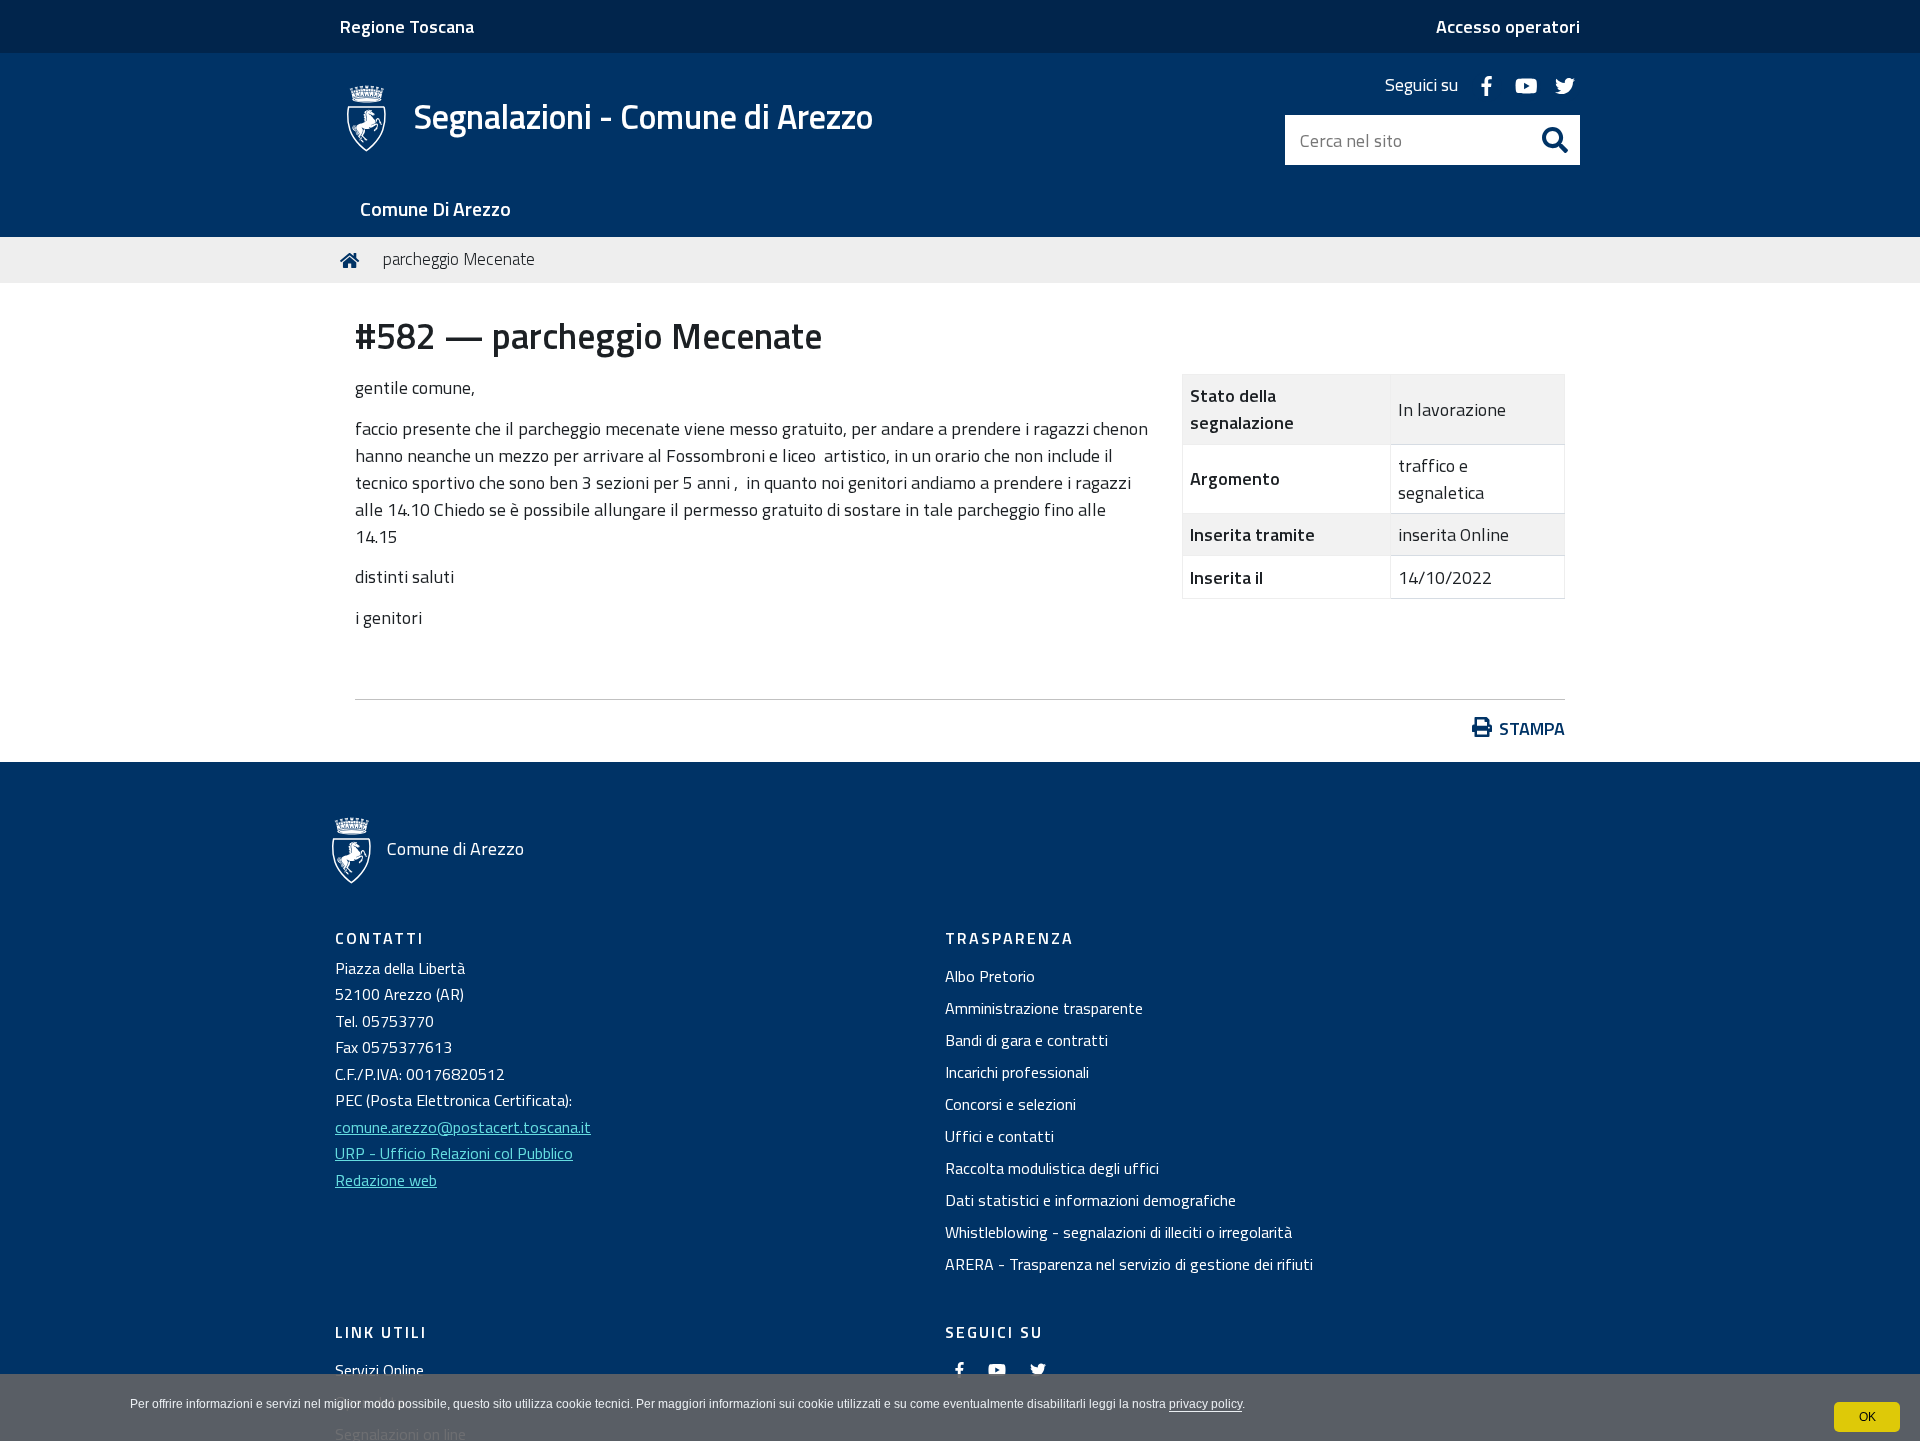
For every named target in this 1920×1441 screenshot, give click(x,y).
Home (353, 260)
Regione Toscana (407, 26)
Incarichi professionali (1017, 1072)
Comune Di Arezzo (435, 209)
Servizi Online (379, 1370)
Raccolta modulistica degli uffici (1052, 1168)
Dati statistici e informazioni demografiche (1090, 1200)
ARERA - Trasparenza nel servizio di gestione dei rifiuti (1129, 1264)
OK (1867, 1417)
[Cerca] (1555, 140)
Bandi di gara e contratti (1026, 1040)
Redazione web (386, 1180)
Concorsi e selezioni (1010, 1104)
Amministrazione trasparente (1044, 1008)
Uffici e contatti (999, 1136)
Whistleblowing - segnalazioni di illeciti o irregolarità (1118, 1232)
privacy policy (1205, 1404)
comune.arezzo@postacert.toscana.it (463, 1127)
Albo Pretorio (990, 976)
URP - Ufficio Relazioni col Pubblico (454, 1153)
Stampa (1532, 728)
